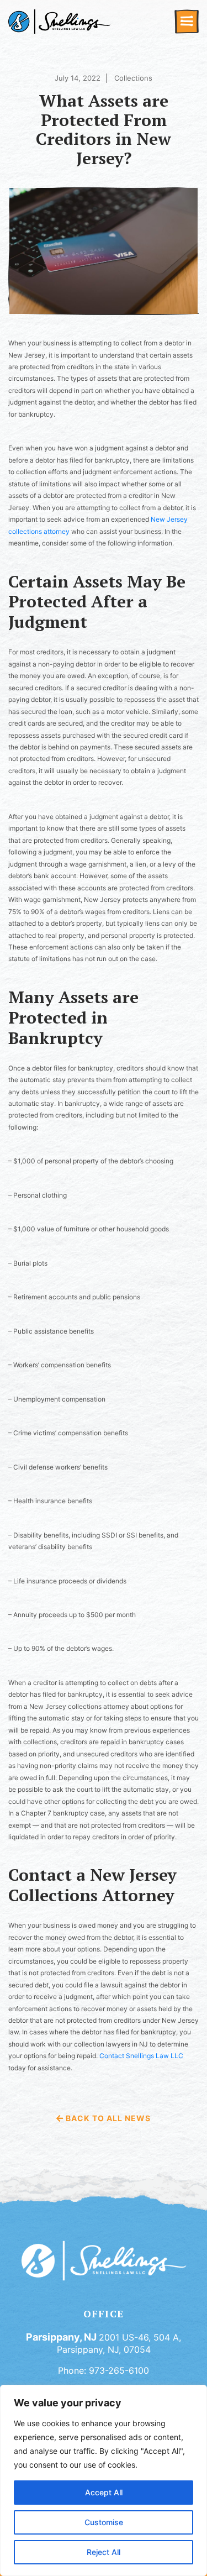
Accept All (104, 2492)
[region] (104, 2480)
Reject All (104, 2552)
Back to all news (107, 2118)
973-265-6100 (119, 2370)
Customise (104, 2522)
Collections (133, 78)
